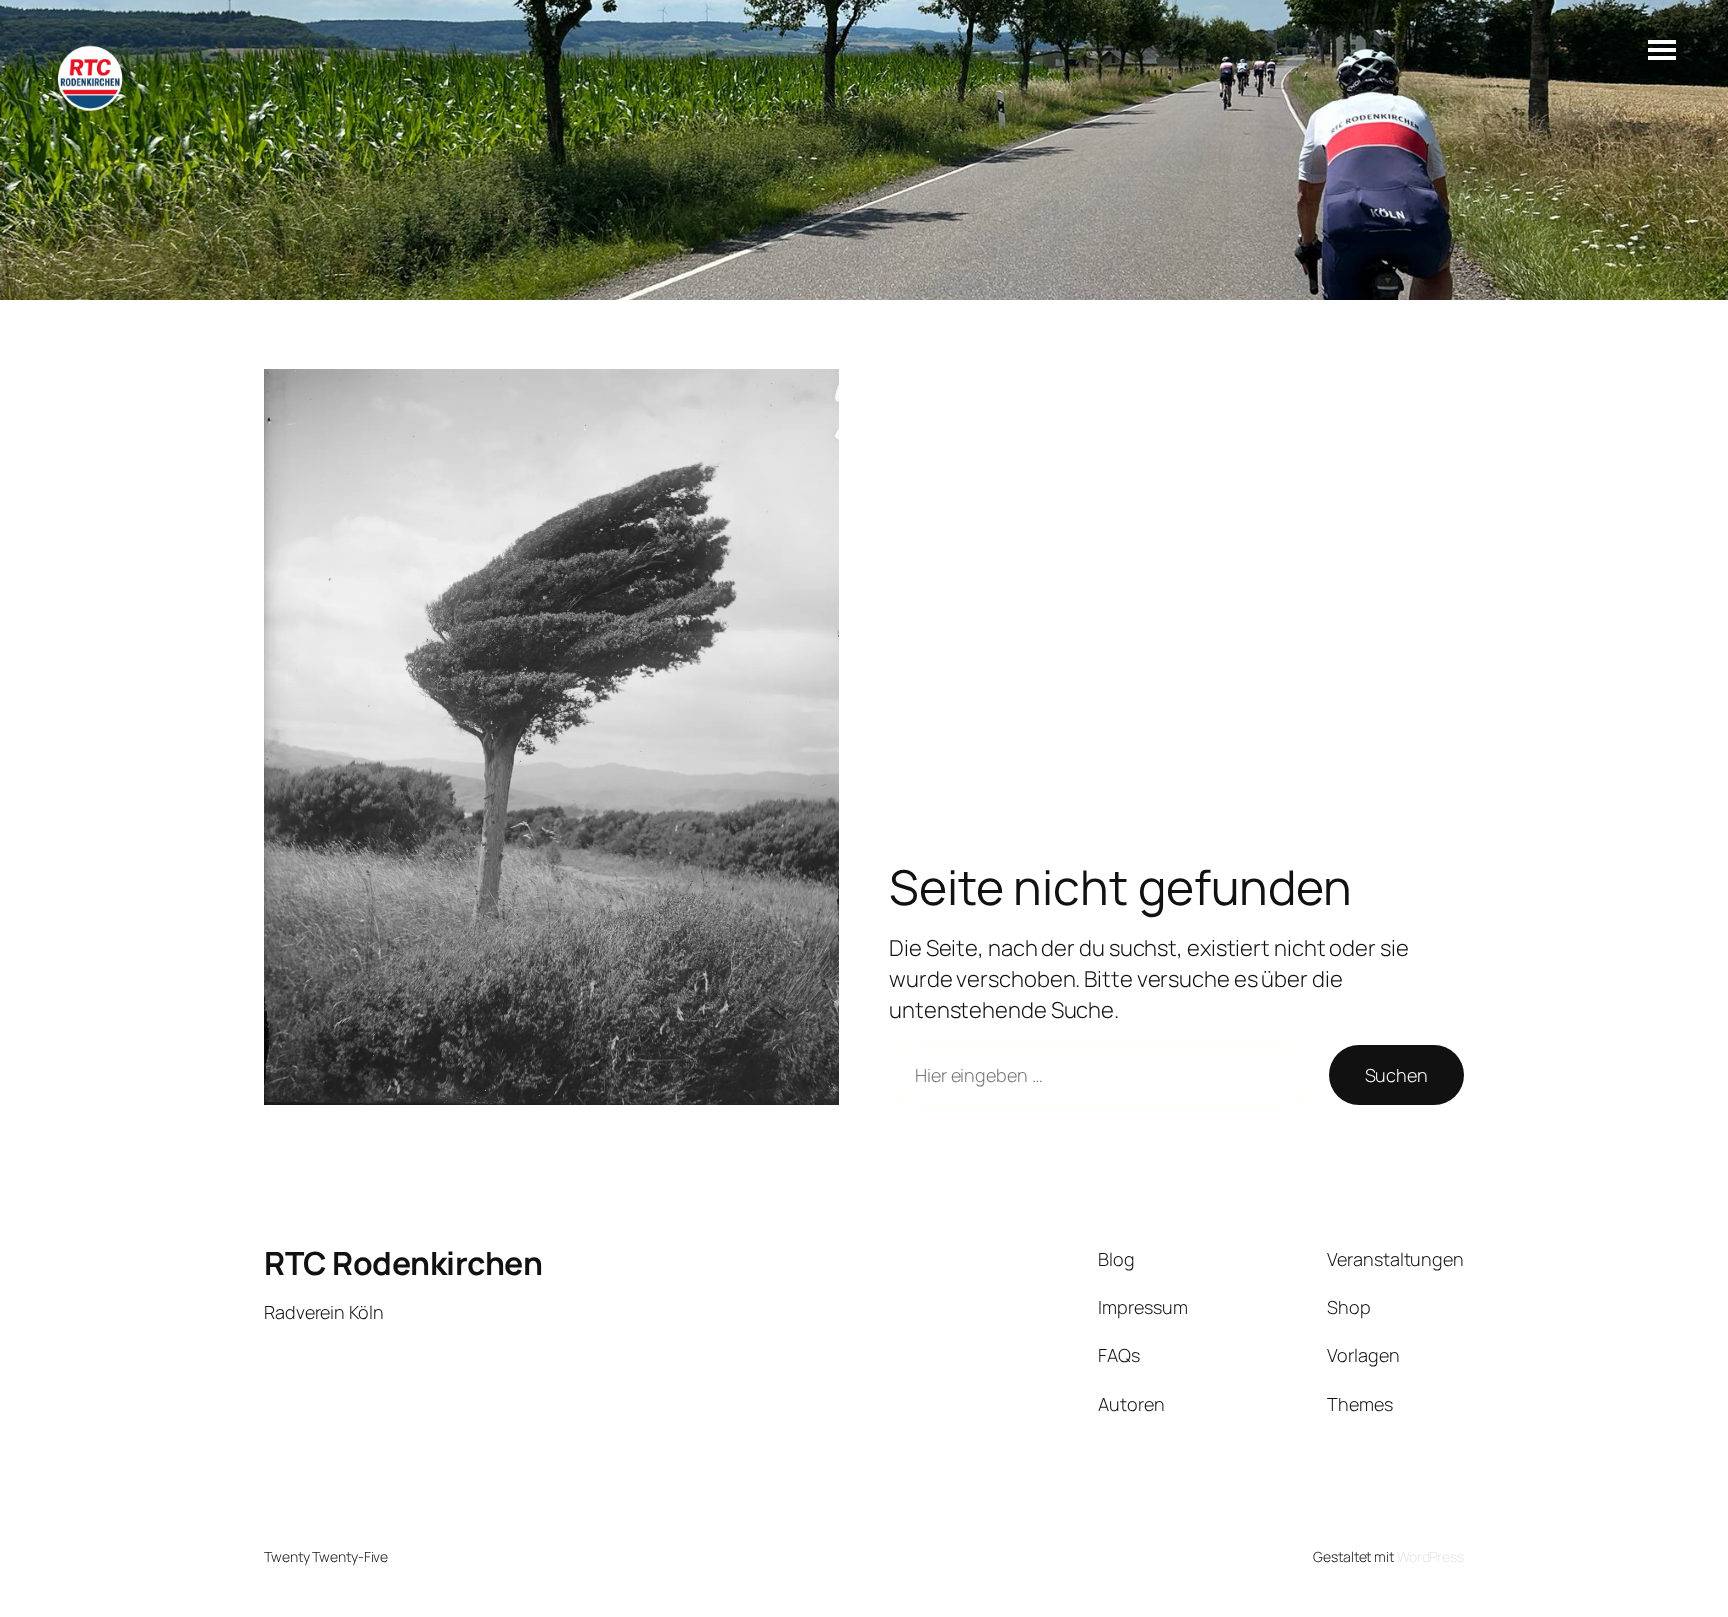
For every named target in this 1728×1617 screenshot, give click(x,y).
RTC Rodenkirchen (403, 1263)
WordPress (1430, 1556)
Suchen (1396, 1075)
